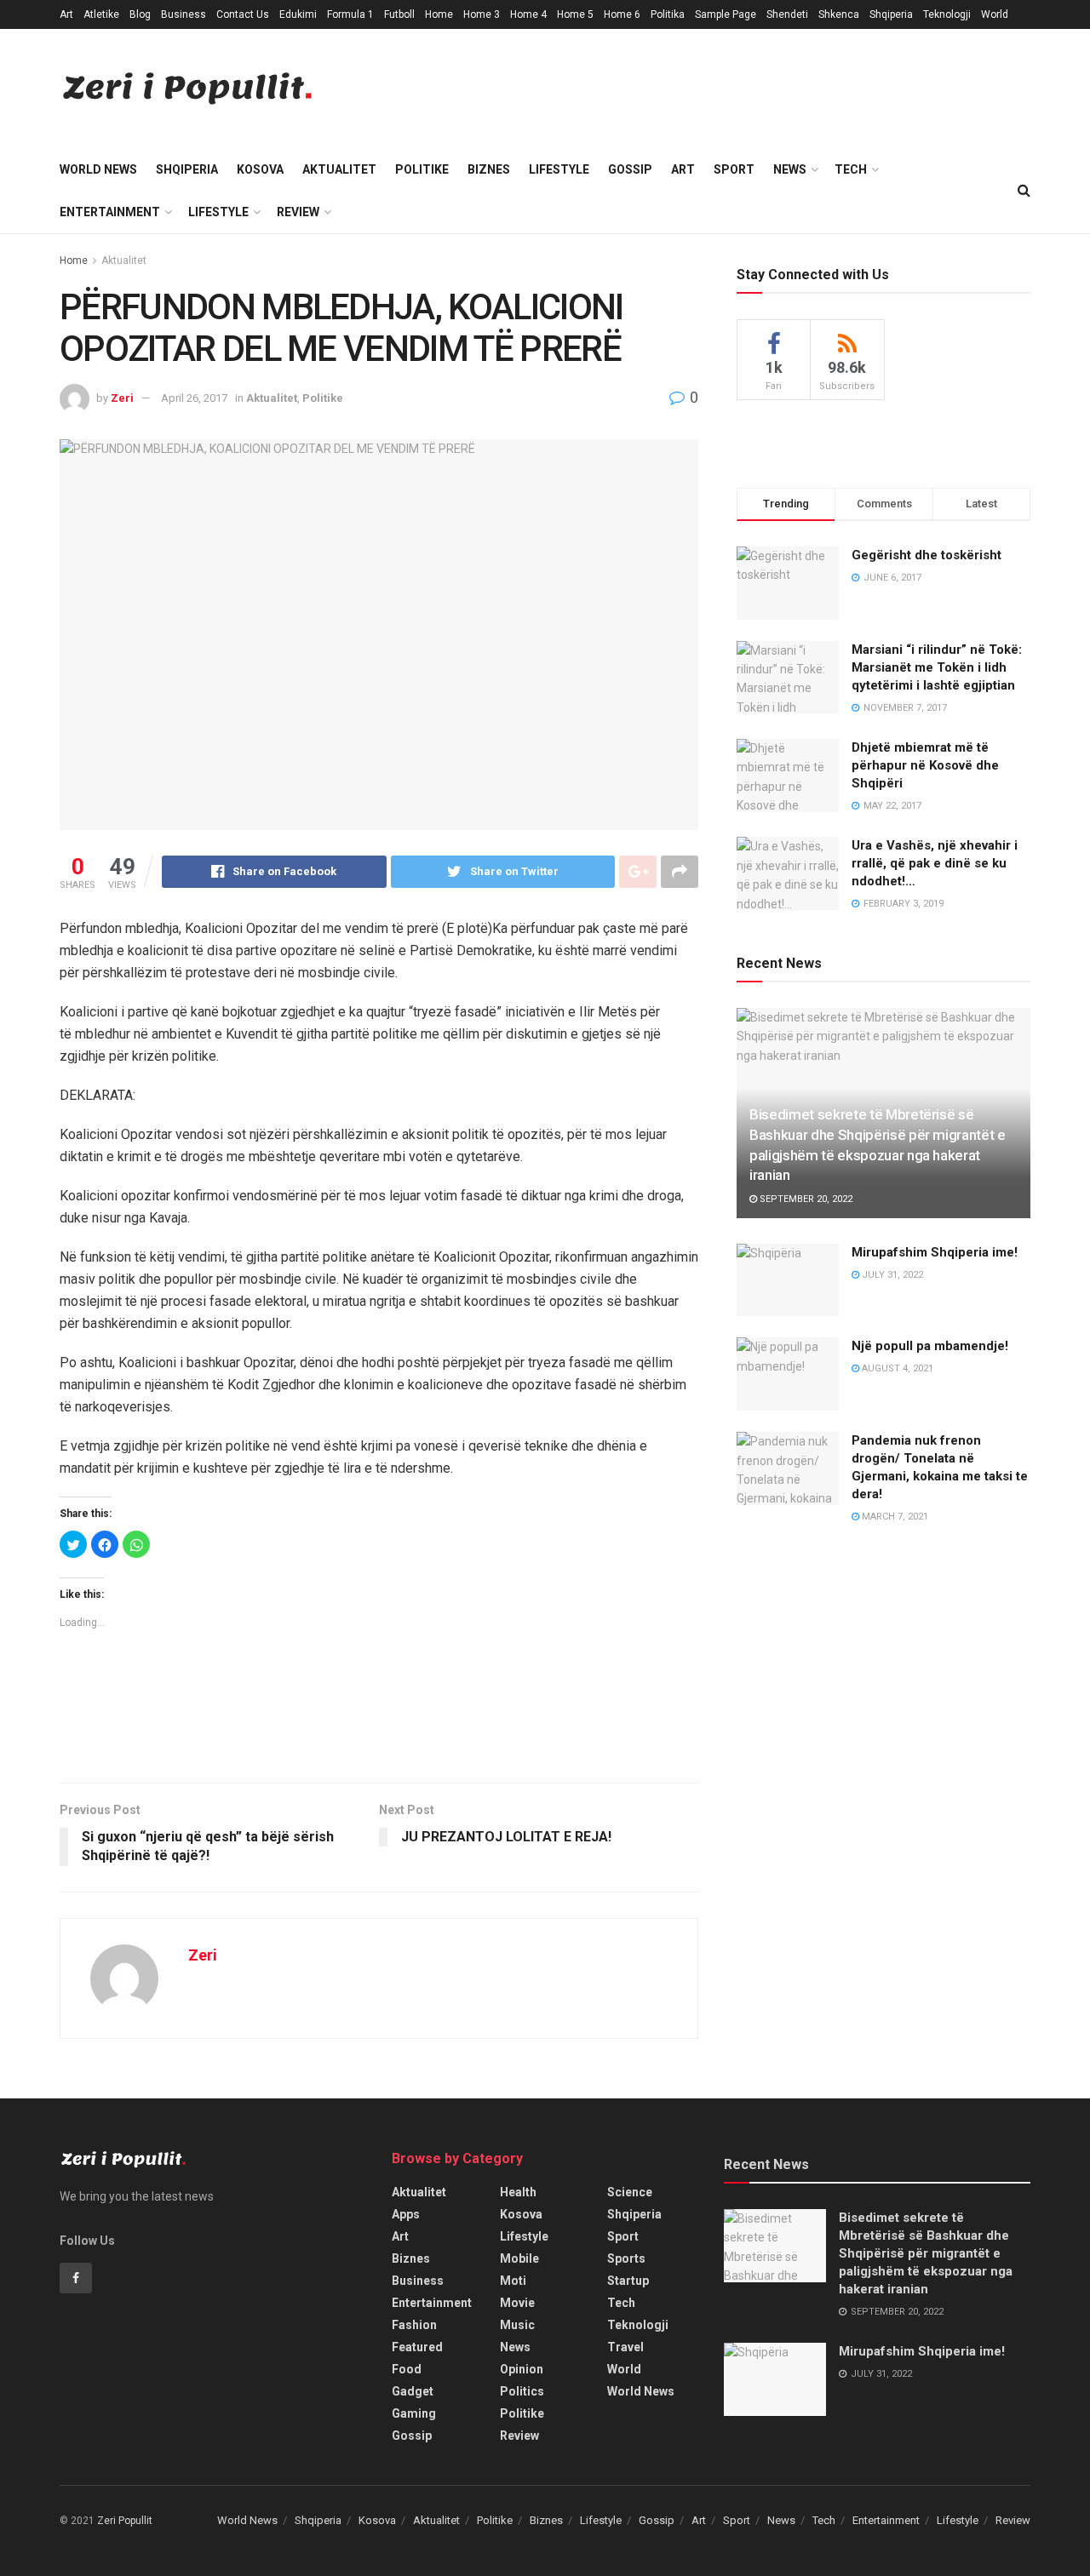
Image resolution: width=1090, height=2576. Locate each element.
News (790, 169)
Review (298, 212)
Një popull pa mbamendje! (930, 1346)
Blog (140, 14)
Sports (626, 2258)
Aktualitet (339, 169)
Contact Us (243, 14)
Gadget (413, 2391)
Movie (517, 2303)
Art (66, 14)
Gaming (414, 2413)
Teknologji (947, 14)
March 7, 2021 (894, 1517)
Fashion (414, 2325)
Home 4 (528, 14)
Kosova (260, 169)
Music (517, 2325)
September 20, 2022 (805, 1199)
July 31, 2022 (891, 1275)
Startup (628, 2281)
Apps (406, 2214)
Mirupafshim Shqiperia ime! (935, 1252)
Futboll (399, 14)
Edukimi (298, 14)
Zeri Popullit (125, 2521)
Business (184, 14)
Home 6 (622, 14)
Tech (851, 169)
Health (518, 2192)
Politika (668, 14)
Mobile (519, 2258)
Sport (734, 169)
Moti (513, 2281)
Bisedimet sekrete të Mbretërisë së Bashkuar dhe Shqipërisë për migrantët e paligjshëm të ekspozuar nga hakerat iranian (926, 2253)
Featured (417, 2347)
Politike (422, 169)
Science (630, 2192)
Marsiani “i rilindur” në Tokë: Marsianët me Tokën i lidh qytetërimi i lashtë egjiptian (937, 667)
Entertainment (110, 212)
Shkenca (839, 14)
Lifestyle (559, 169)
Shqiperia (891, 14)
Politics (522, 2391)
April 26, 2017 (194, 398)
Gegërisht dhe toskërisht (926, 555)
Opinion (522, 2369)
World (995, 14)
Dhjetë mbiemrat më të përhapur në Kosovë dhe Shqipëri (925, 765)
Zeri (122, 398)
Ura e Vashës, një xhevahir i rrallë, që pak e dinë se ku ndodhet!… (935, 863)
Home (439, 14)
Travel (625, 2347)
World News (98, 169)
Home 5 (575, 14)
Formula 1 (350, 14)
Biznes (489, 169)
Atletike (101, 14)
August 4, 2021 (896, 1368)
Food (407, 2369)
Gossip (630, 169)
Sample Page (726, 14)
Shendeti (787, 14)
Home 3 (482, 14)
